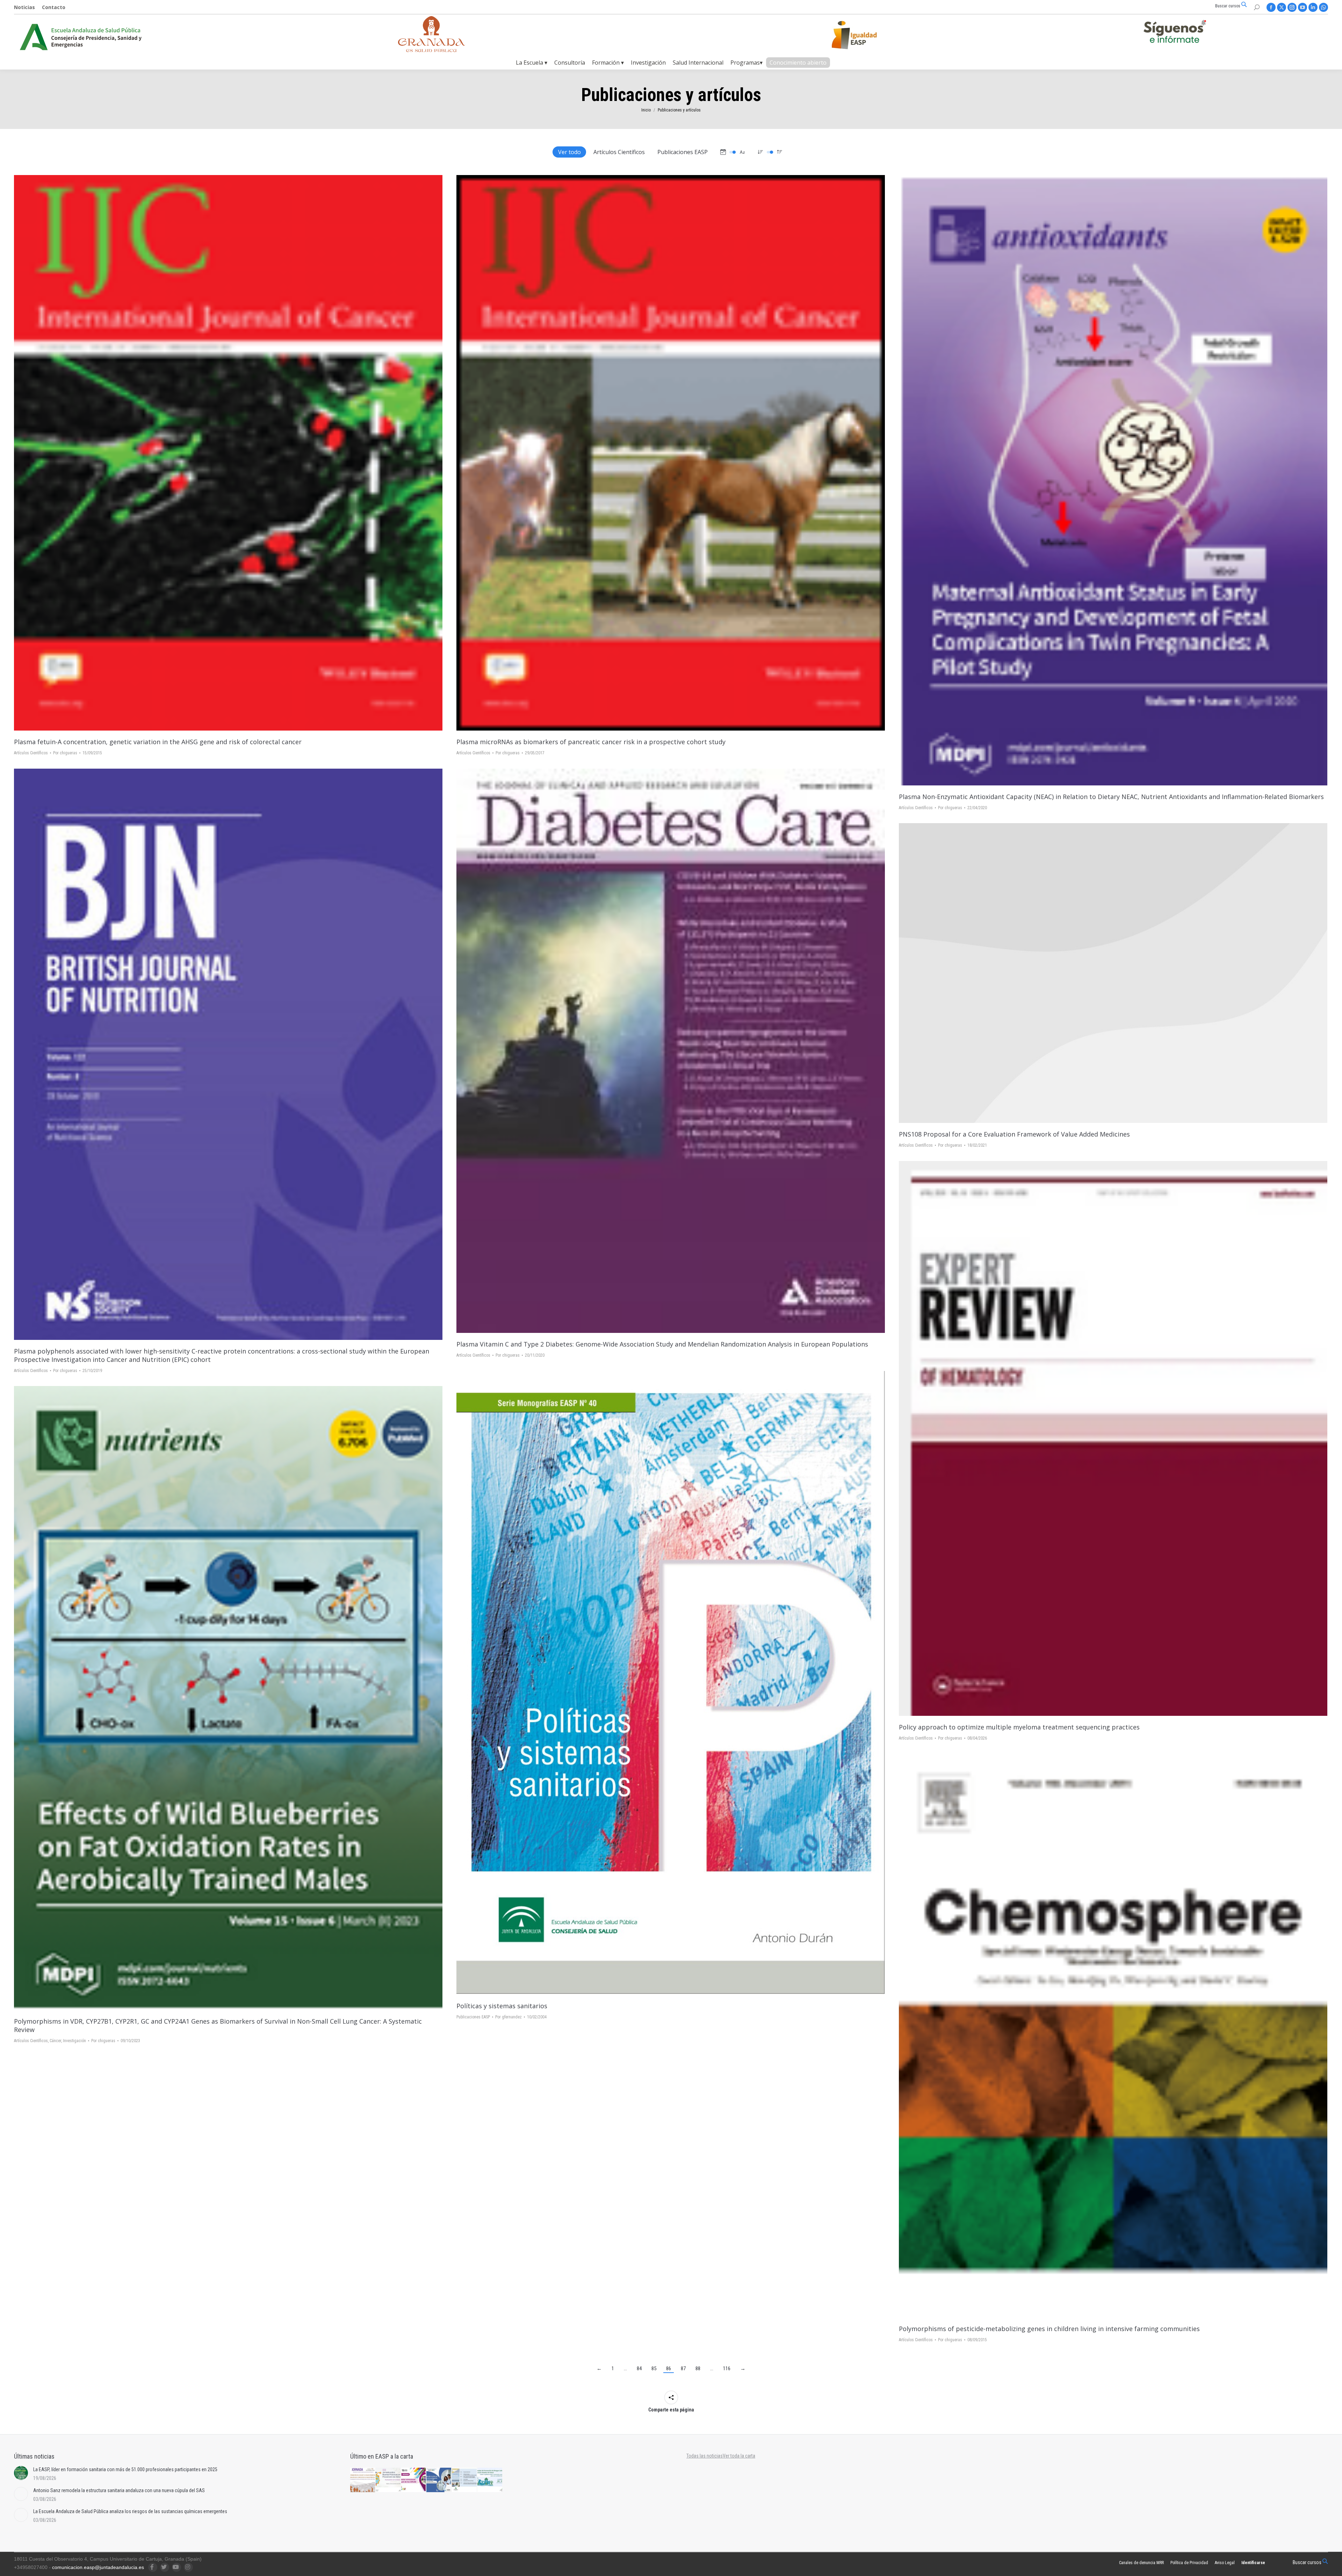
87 (683, 2368)
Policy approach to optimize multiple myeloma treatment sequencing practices (1019, 1727)
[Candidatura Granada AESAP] (432, 50)
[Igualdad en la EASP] (865, 35)
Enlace (219, 453)
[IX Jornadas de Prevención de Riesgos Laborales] (490, 2480)
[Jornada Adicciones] (388, 2480)
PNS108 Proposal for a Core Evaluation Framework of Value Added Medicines (1014, 1134)
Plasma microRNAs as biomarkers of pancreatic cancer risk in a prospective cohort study (591, 742)
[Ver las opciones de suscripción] (1175, 33)
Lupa (238, 453)
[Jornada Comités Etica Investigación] (439, 2480)
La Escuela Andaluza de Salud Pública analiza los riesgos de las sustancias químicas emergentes (130, 2511)
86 (669, 2368)
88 (698, 2368)
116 (727, 2368)
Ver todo (569, 152)
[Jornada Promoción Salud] (363, 2480)
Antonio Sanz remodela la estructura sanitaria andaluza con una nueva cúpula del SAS (119, 2490)
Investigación (74, 2041)
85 (654, 2368)
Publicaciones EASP (683, 152)
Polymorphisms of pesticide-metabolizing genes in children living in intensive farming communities (1049, 2329)
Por (65, 753)
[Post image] (1113, 973)
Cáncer (55, 2041)
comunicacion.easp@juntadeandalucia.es (98, 2567)
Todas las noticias (705, 2456)
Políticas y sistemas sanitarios (502, 2006)
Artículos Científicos (619, 152)
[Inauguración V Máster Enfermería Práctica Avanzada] (465, 2480)
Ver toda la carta (739, 2456)
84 (639, 2368)
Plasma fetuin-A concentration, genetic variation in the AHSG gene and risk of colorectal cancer (158, 742)
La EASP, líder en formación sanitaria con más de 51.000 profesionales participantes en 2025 (125, 2469)
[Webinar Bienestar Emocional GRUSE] (414, 2480)
